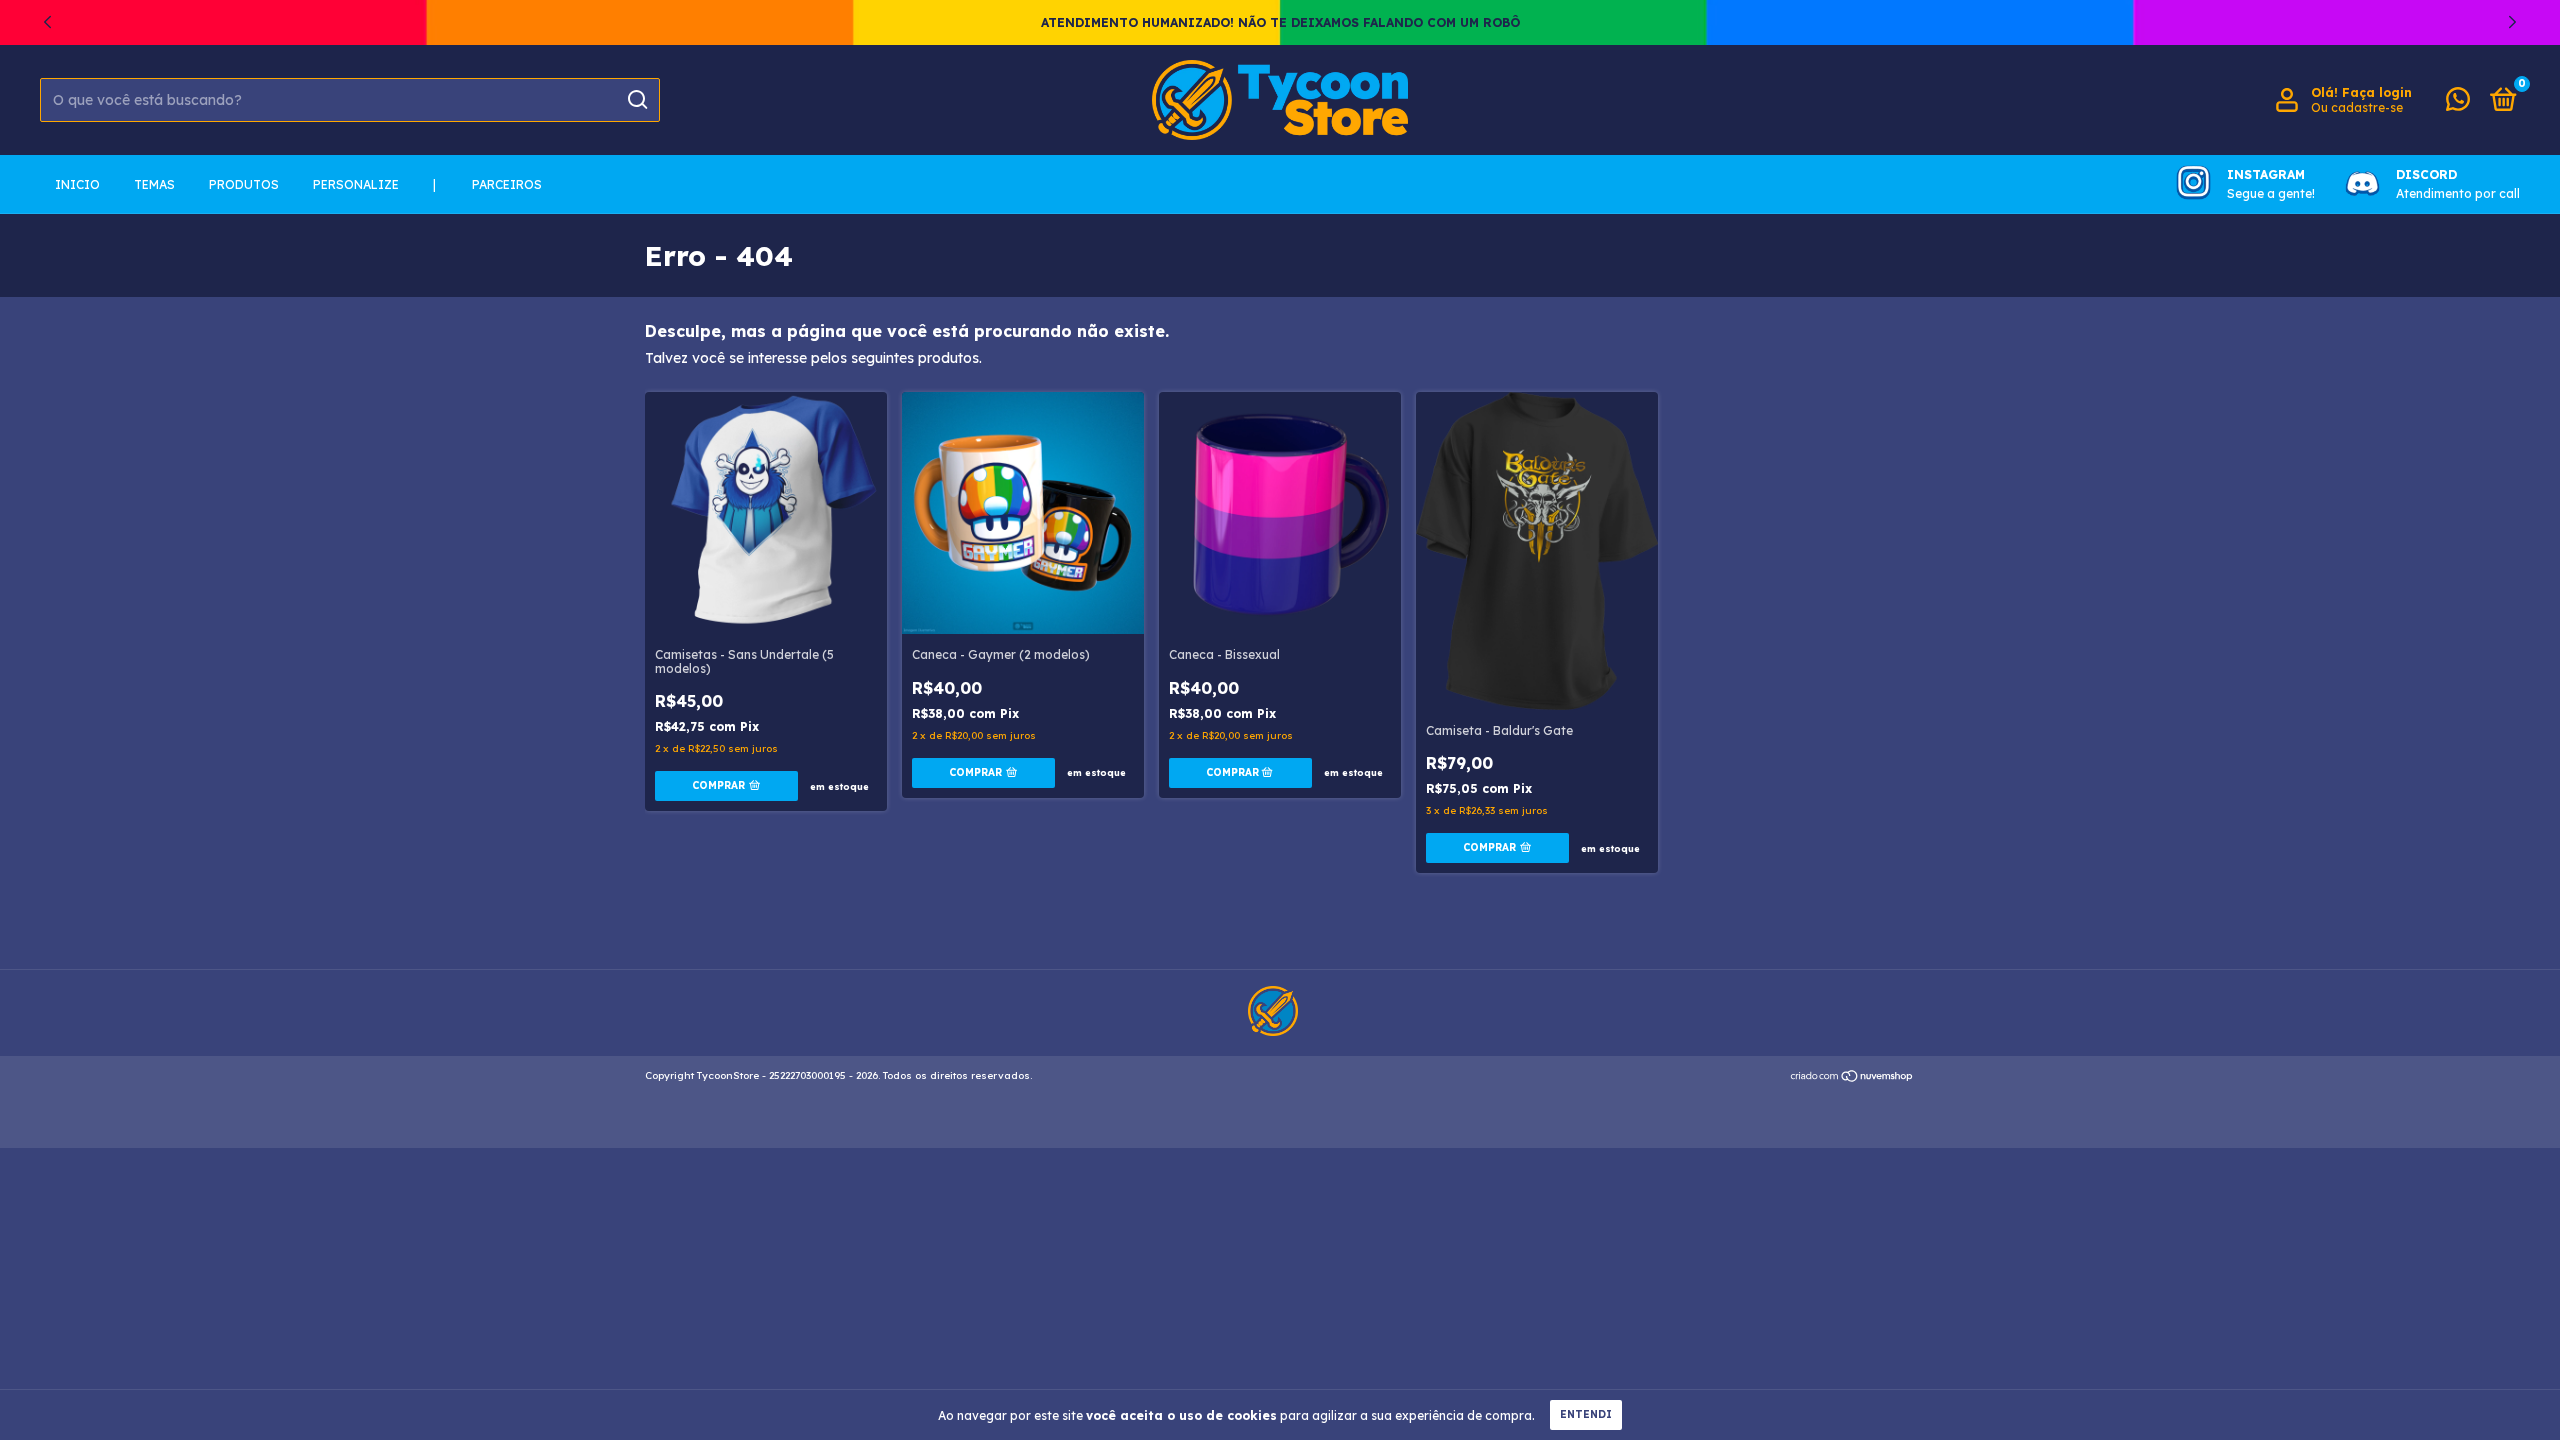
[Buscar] (636, 100)
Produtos (244, 184)
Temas (154, 184)
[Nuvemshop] (1852, 1078)
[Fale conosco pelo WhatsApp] (2458, 103)
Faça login (2377, 92)
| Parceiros (487, 184)
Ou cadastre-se (2357, 107)
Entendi (1586, 1414)
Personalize (356, 184)
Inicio (77, 184)
